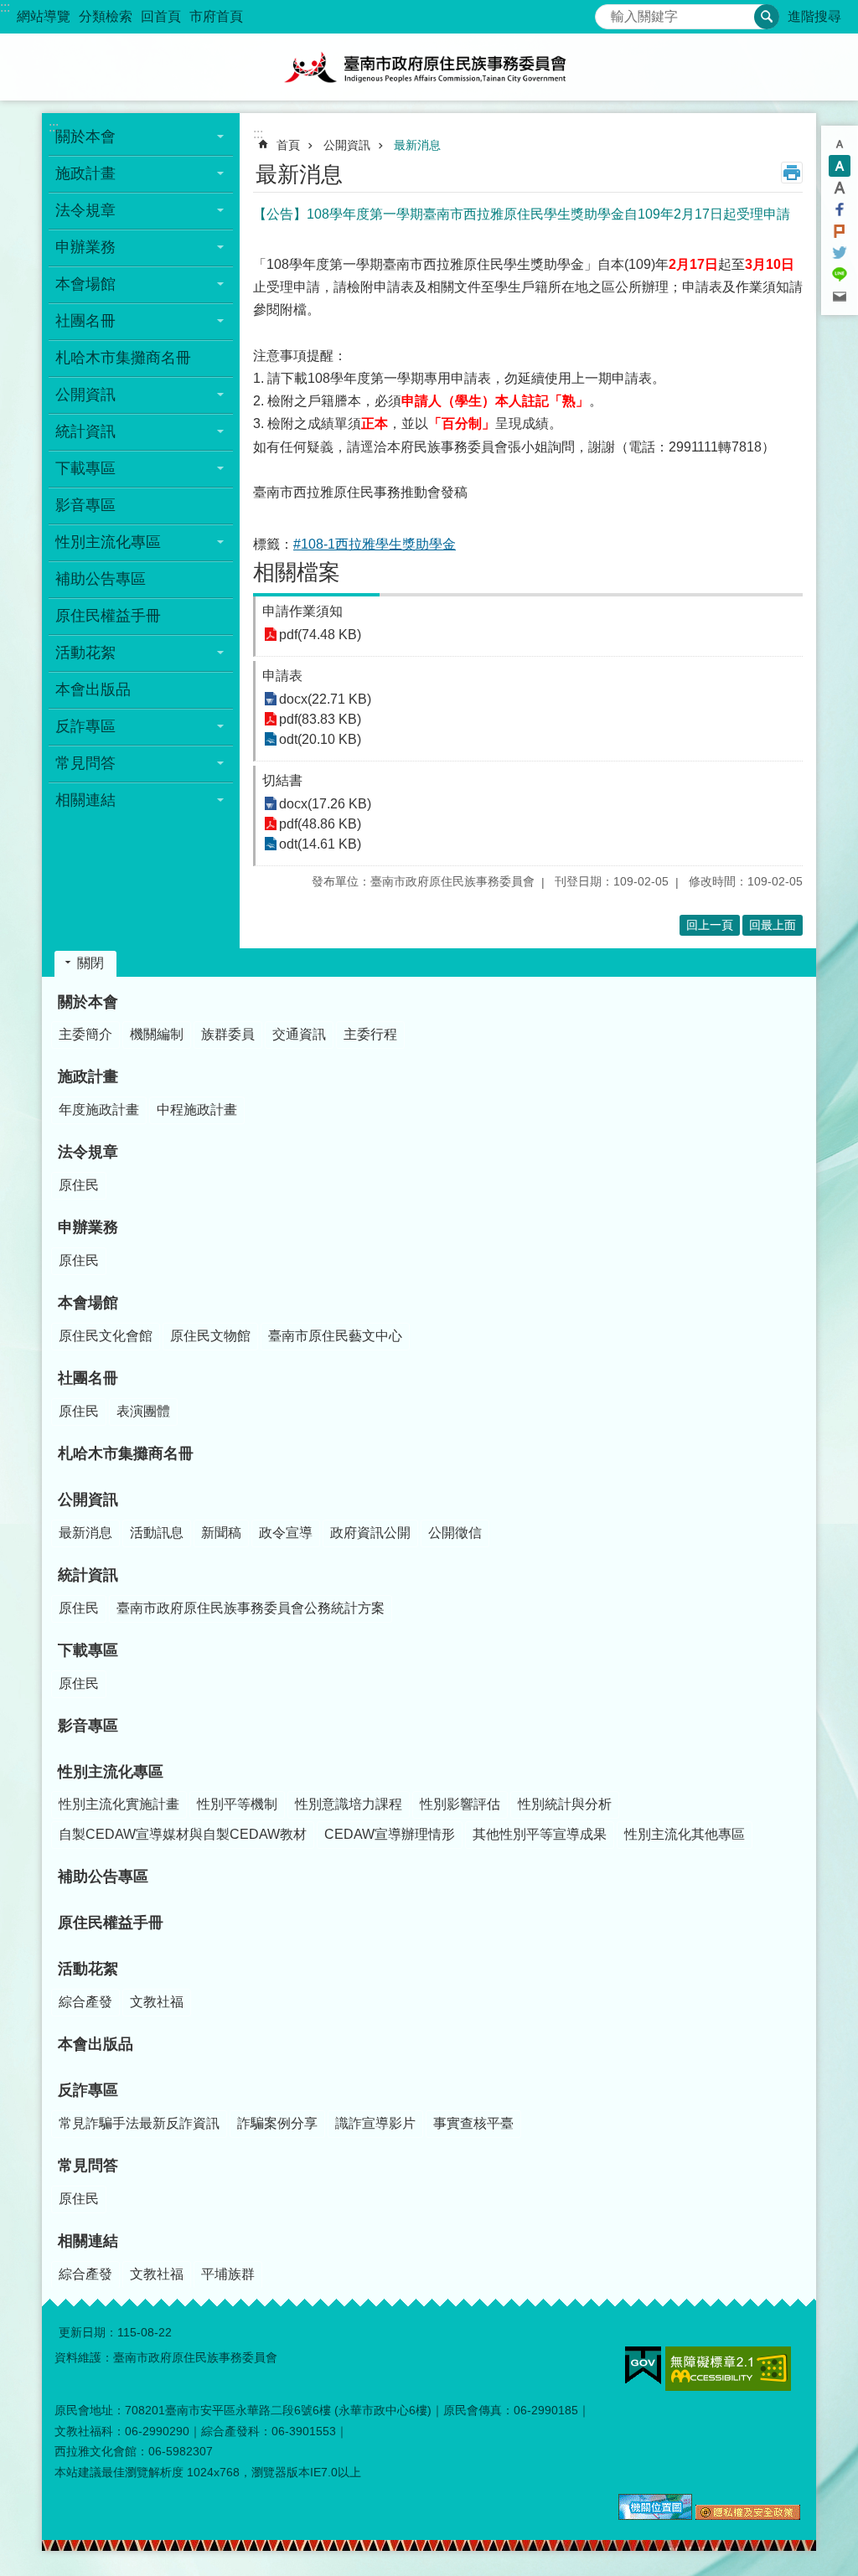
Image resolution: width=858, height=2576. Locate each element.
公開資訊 (347, 145)
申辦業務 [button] (85, 247)
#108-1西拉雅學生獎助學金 (375, 544)
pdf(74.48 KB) (320, 635)
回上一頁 (710, 925)
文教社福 (157, 2002)
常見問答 (88, 2166)
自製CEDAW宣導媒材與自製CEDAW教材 (183, 1834)
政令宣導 (286, 1533)
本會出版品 (93, 689)
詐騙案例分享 (277, 2123)
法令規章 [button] (85, 210)
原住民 (79, 1185)
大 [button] (840, 188)
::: (5, 7)
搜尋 (608, 12)
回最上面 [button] (773, 925)
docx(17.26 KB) (325, 804)
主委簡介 (85, 1034)
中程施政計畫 (197, 1110)
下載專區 (88, 1650)
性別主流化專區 (111, 1772)
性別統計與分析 (565, 1804)
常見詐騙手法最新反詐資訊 (139, 2123)
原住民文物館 (210, 1336)
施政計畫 (88, 1076)
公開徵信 (455, 1533)
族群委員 (228, 1034)
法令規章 (88, 1152)
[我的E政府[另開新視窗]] (643, 2366)
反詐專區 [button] (85, 726)
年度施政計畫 (99, 1110)
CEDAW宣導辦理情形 (390, 1834)
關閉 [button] (90, 963)
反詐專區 (88, 2090)
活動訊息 (157, 1533)
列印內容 (792, 173)
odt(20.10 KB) (320, 739)
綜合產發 (85, 2002)
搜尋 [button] (767, 17)
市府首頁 (216, 16)
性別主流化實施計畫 (119, 1804)
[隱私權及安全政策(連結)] (748, 2516)
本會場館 (88, 1303)
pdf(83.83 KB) (320, 719)
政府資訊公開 (370, 1533)
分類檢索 (106, 16)
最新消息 (417, 145)
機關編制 (157, 1034)
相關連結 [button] (85, 800)
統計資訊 (88, 1575)
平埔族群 (228, 2274)
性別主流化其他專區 (685, 1834)
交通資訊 (299, 1034)
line (840, 275)
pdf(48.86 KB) (320, 824)
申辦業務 (88, 1227)
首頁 (288, 145)
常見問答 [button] (85, 763)
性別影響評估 (460, 1804)
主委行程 (370, 1034)
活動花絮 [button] (85, 653)
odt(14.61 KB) (320, 844)
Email (840, 297)
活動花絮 (88, 1969)
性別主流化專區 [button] (108, 542)
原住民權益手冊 (108, 616)
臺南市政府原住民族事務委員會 (429, 67)
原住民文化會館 (106, 1336)
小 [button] (840, 144)
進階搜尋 (814, 16)
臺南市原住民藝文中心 (335, 1336)
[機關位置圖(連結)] (655, 2516)
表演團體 (143, 1411)
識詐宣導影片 (375, 2123)
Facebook (840, 209)
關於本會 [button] (85, 137)
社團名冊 (88, 1378)
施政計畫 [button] (85, 173)
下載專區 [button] (85, 468)
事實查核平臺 (473, 2123)
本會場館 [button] (85, 284)
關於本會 (88, 1002)
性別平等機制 (237, 1804)
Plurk (840, 231)
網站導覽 (44, 16)
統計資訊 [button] (85, 431)
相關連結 (88, 2241)
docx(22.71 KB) (325, 699)
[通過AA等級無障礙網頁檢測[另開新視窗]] (728, 2369)
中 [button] (840, 166)
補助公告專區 (101, 579)
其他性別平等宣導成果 (540, 1834)
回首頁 (161, 16)
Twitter (840, 253)
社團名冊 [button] (85, 321)
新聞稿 (221, 1533)
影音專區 (85, 505)
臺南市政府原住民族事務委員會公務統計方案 (251, 1608)
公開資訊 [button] (85, 395)
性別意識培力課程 (349, 1804)
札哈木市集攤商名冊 (123, 358)
